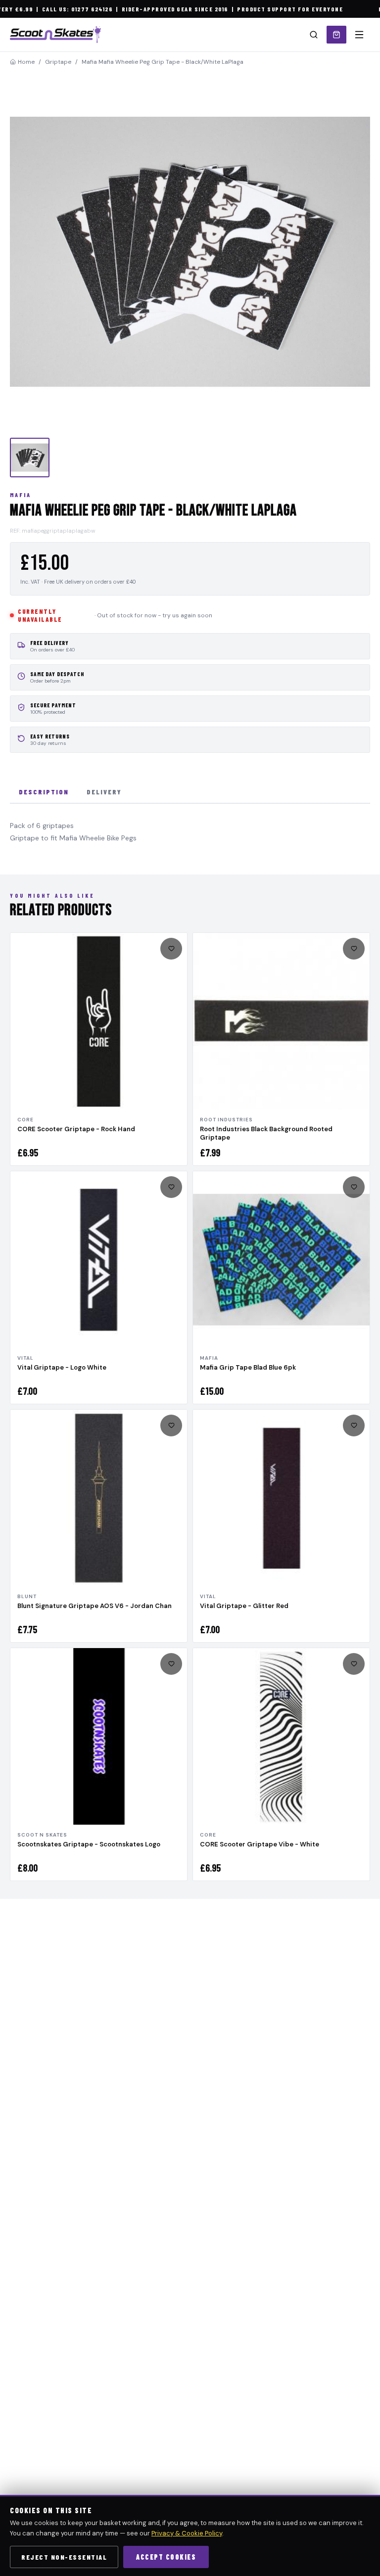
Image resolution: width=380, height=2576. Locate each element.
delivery (104, 792)
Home (26, 62)
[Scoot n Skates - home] (55, 35)
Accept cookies (166, 2557)
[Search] (314, 35)
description (44, 792)
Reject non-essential (64, 2557)
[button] (190, 252)
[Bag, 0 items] (336, 35)
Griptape (58, 62)
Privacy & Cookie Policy (187, 2533)
